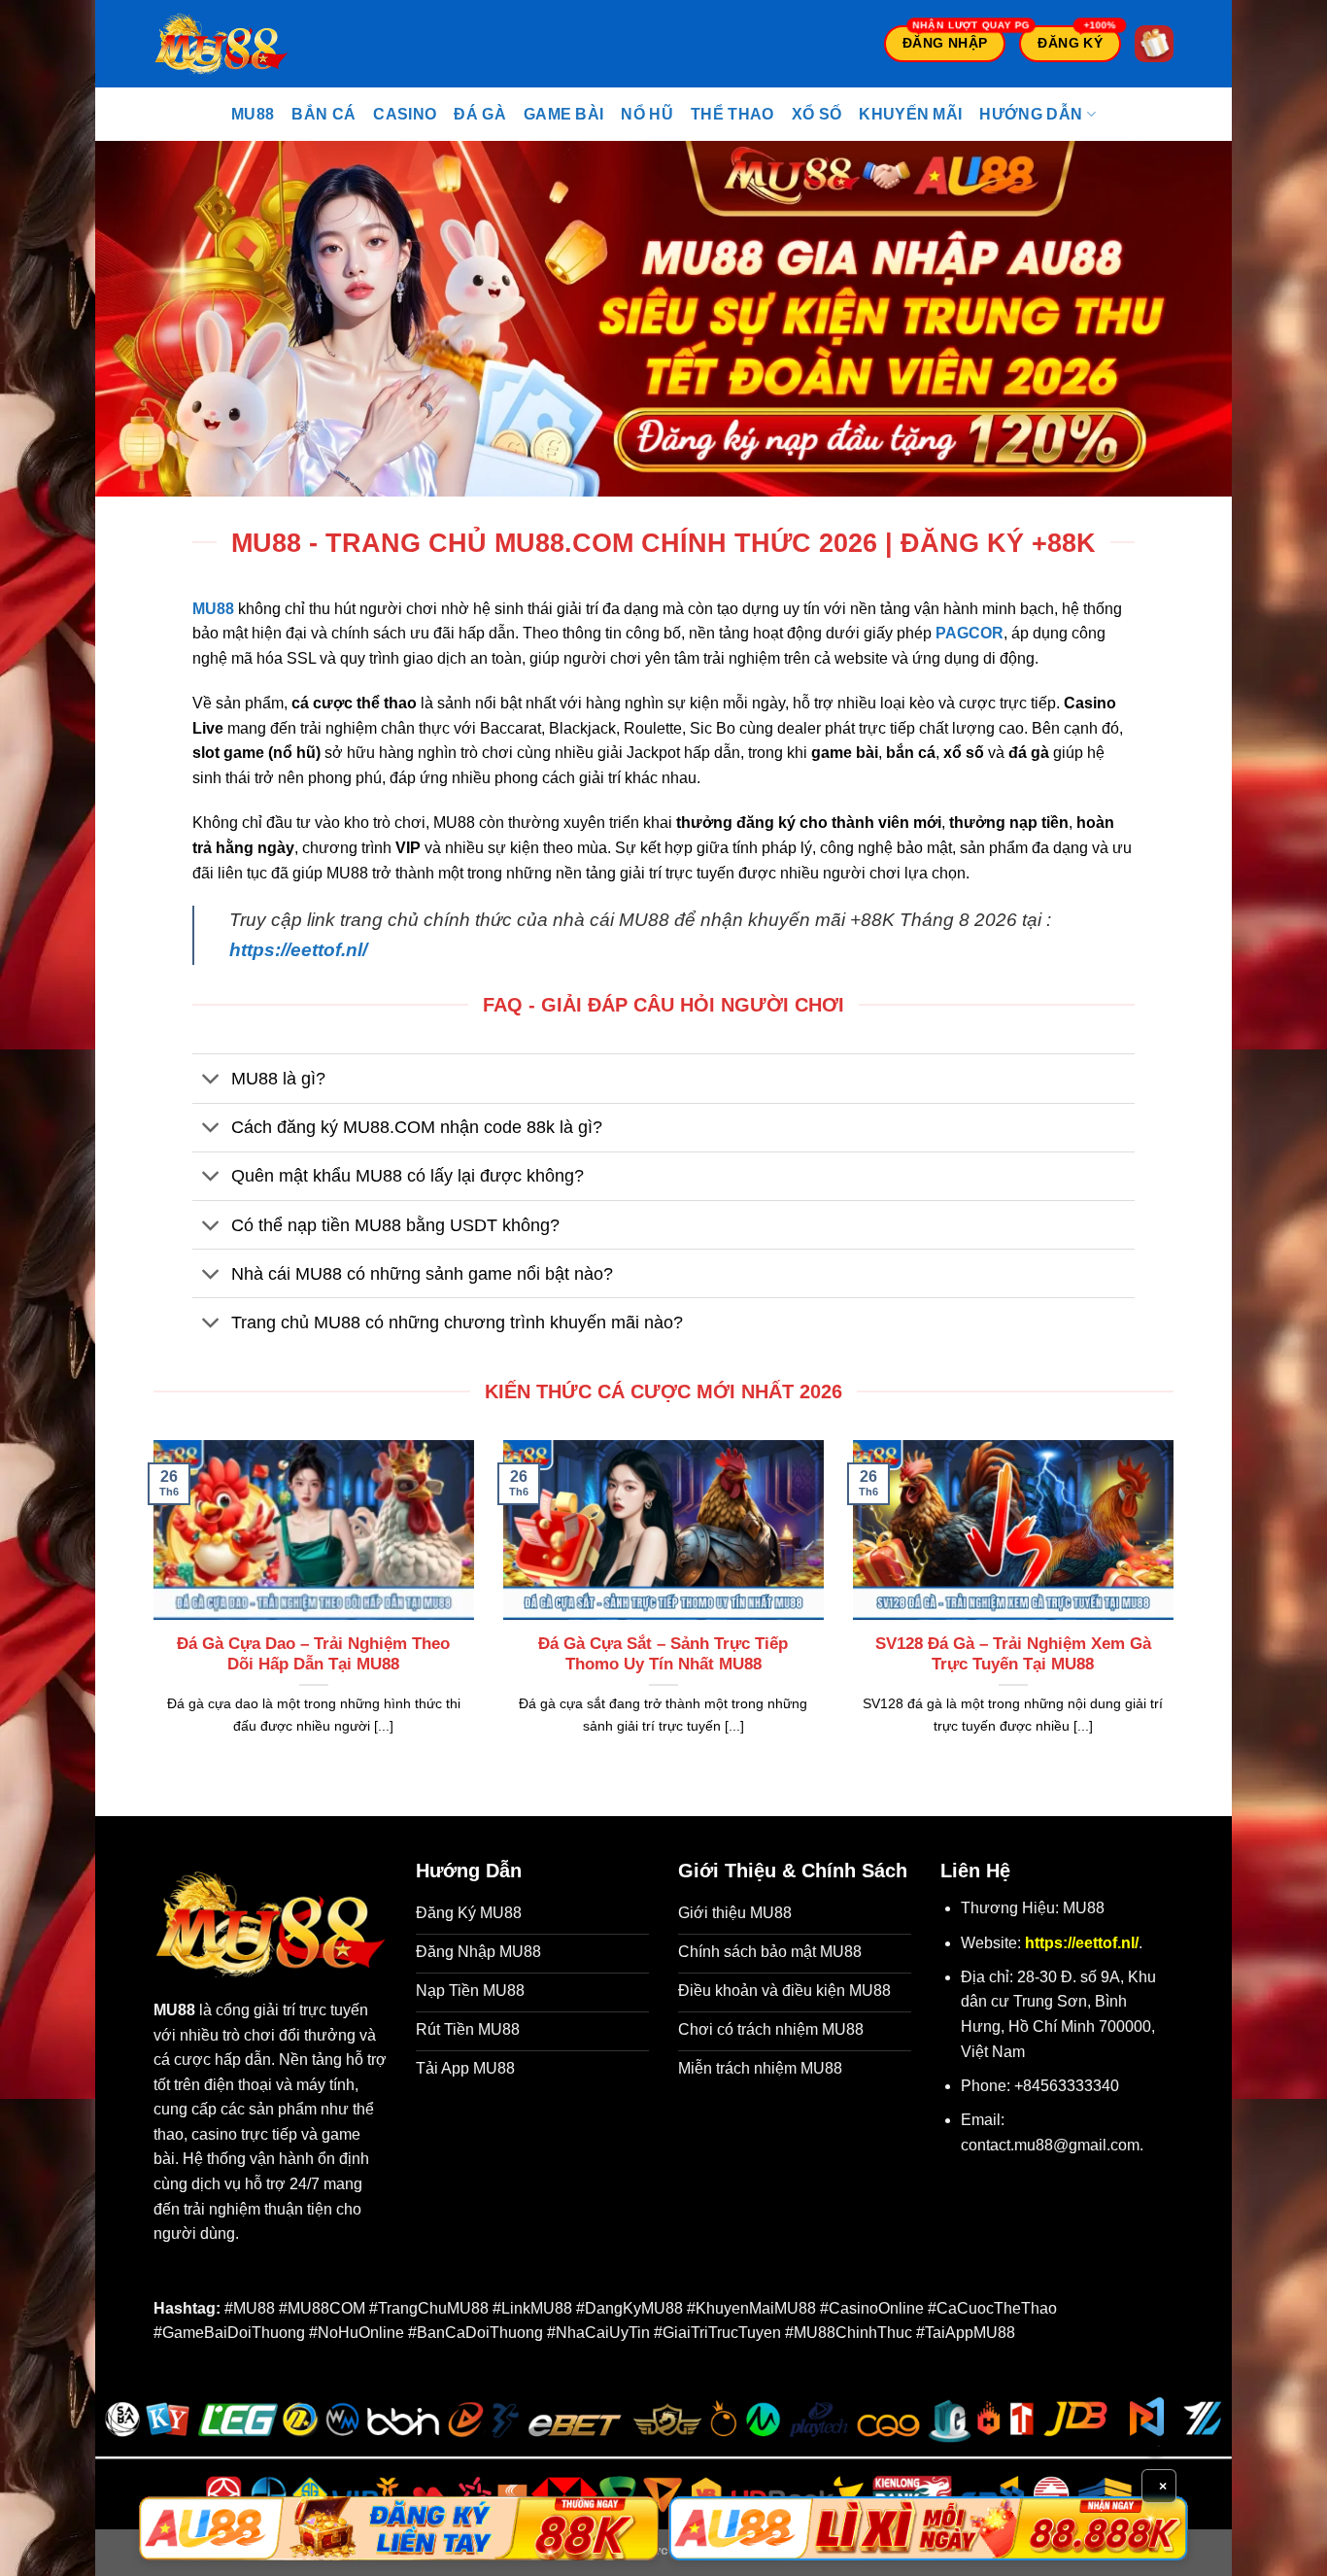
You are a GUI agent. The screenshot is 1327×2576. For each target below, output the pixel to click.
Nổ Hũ (647, 114)
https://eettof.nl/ (298, 950)
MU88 (253, 114)
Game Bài (564, 114)
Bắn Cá (323, 114)
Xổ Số (817, 114)
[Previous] (150, 1612)
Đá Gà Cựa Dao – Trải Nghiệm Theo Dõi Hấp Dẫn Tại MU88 (313, 1654)
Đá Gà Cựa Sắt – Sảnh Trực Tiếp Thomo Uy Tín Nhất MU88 (663, 1654)
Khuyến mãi (910, 114)
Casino (405, 114)
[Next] (1177, 1612)
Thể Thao (732, 114)
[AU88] (399, 2528)
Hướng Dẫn (1031, 114)
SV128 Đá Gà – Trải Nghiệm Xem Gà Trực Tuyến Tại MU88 (1013, 1654)
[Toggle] (211, 1080)
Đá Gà (480, 114)
